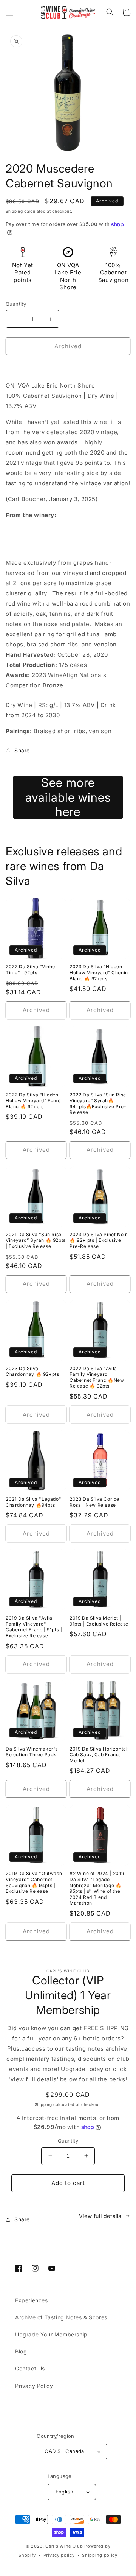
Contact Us (30, 2368)
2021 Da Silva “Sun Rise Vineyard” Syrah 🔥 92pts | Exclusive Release (36, 1240)
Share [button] (22, 750)
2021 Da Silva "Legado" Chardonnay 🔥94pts (33, 1502)
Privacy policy (59, 2555)
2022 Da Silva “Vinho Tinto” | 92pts (30, 970)
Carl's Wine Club (64, 2546)
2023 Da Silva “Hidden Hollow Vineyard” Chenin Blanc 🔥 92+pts (99, 972)
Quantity (16, 304)
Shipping (14, 211)
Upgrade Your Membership (51, 2334)
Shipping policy (100, 2555)
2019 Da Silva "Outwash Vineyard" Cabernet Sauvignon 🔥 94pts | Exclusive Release (34, 1882)
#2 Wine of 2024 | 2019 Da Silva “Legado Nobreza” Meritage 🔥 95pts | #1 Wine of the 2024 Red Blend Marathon (97, 1888)
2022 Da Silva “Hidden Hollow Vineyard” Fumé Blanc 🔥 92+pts (33, 1101)
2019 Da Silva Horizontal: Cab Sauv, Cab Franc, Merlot (99, 1755)
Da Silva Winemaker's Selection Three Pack (32, 1752)
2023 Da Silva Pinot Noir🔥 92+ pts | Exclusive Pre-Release (98, 1240)
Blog (21, 2351)
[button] (9, 12)
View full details (100, 2216)
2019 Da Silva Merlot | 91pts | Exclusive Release (99, 1621)
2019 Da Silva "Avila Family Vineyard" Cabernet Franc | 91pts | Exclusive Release (34, 1627)
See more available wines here (68, 797)
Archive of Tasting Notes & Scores (61, 2317)
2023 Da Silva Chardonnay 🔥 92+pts (32, 1371)
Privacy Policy (34, 2386)
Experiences (32, 2300)
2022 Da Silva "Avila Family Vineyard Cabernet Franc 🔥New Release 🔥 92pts (97, 1377)
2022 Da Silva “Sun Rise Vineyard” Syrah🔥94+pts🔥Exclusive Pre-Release (98, 1104)
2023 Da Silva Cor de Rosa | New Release (94, 1502)
